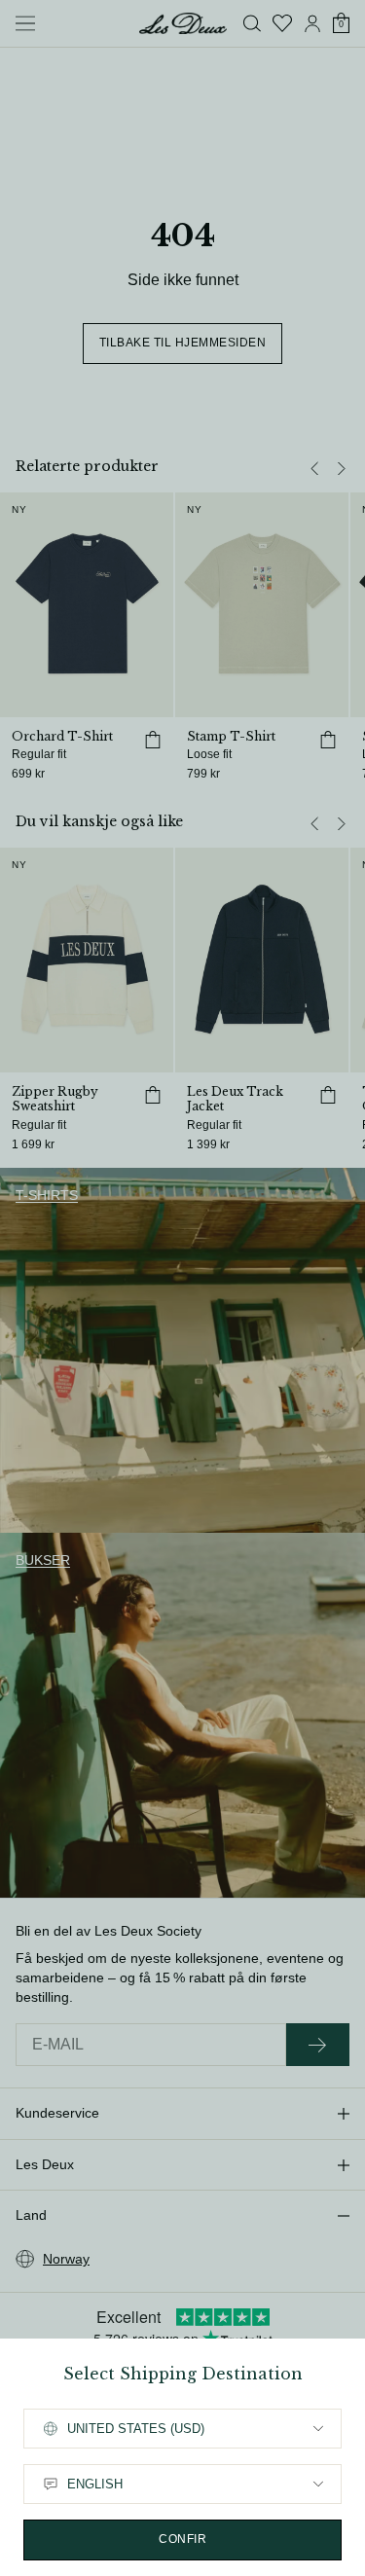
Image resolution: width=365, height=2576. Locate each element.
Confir (182, 2539)
